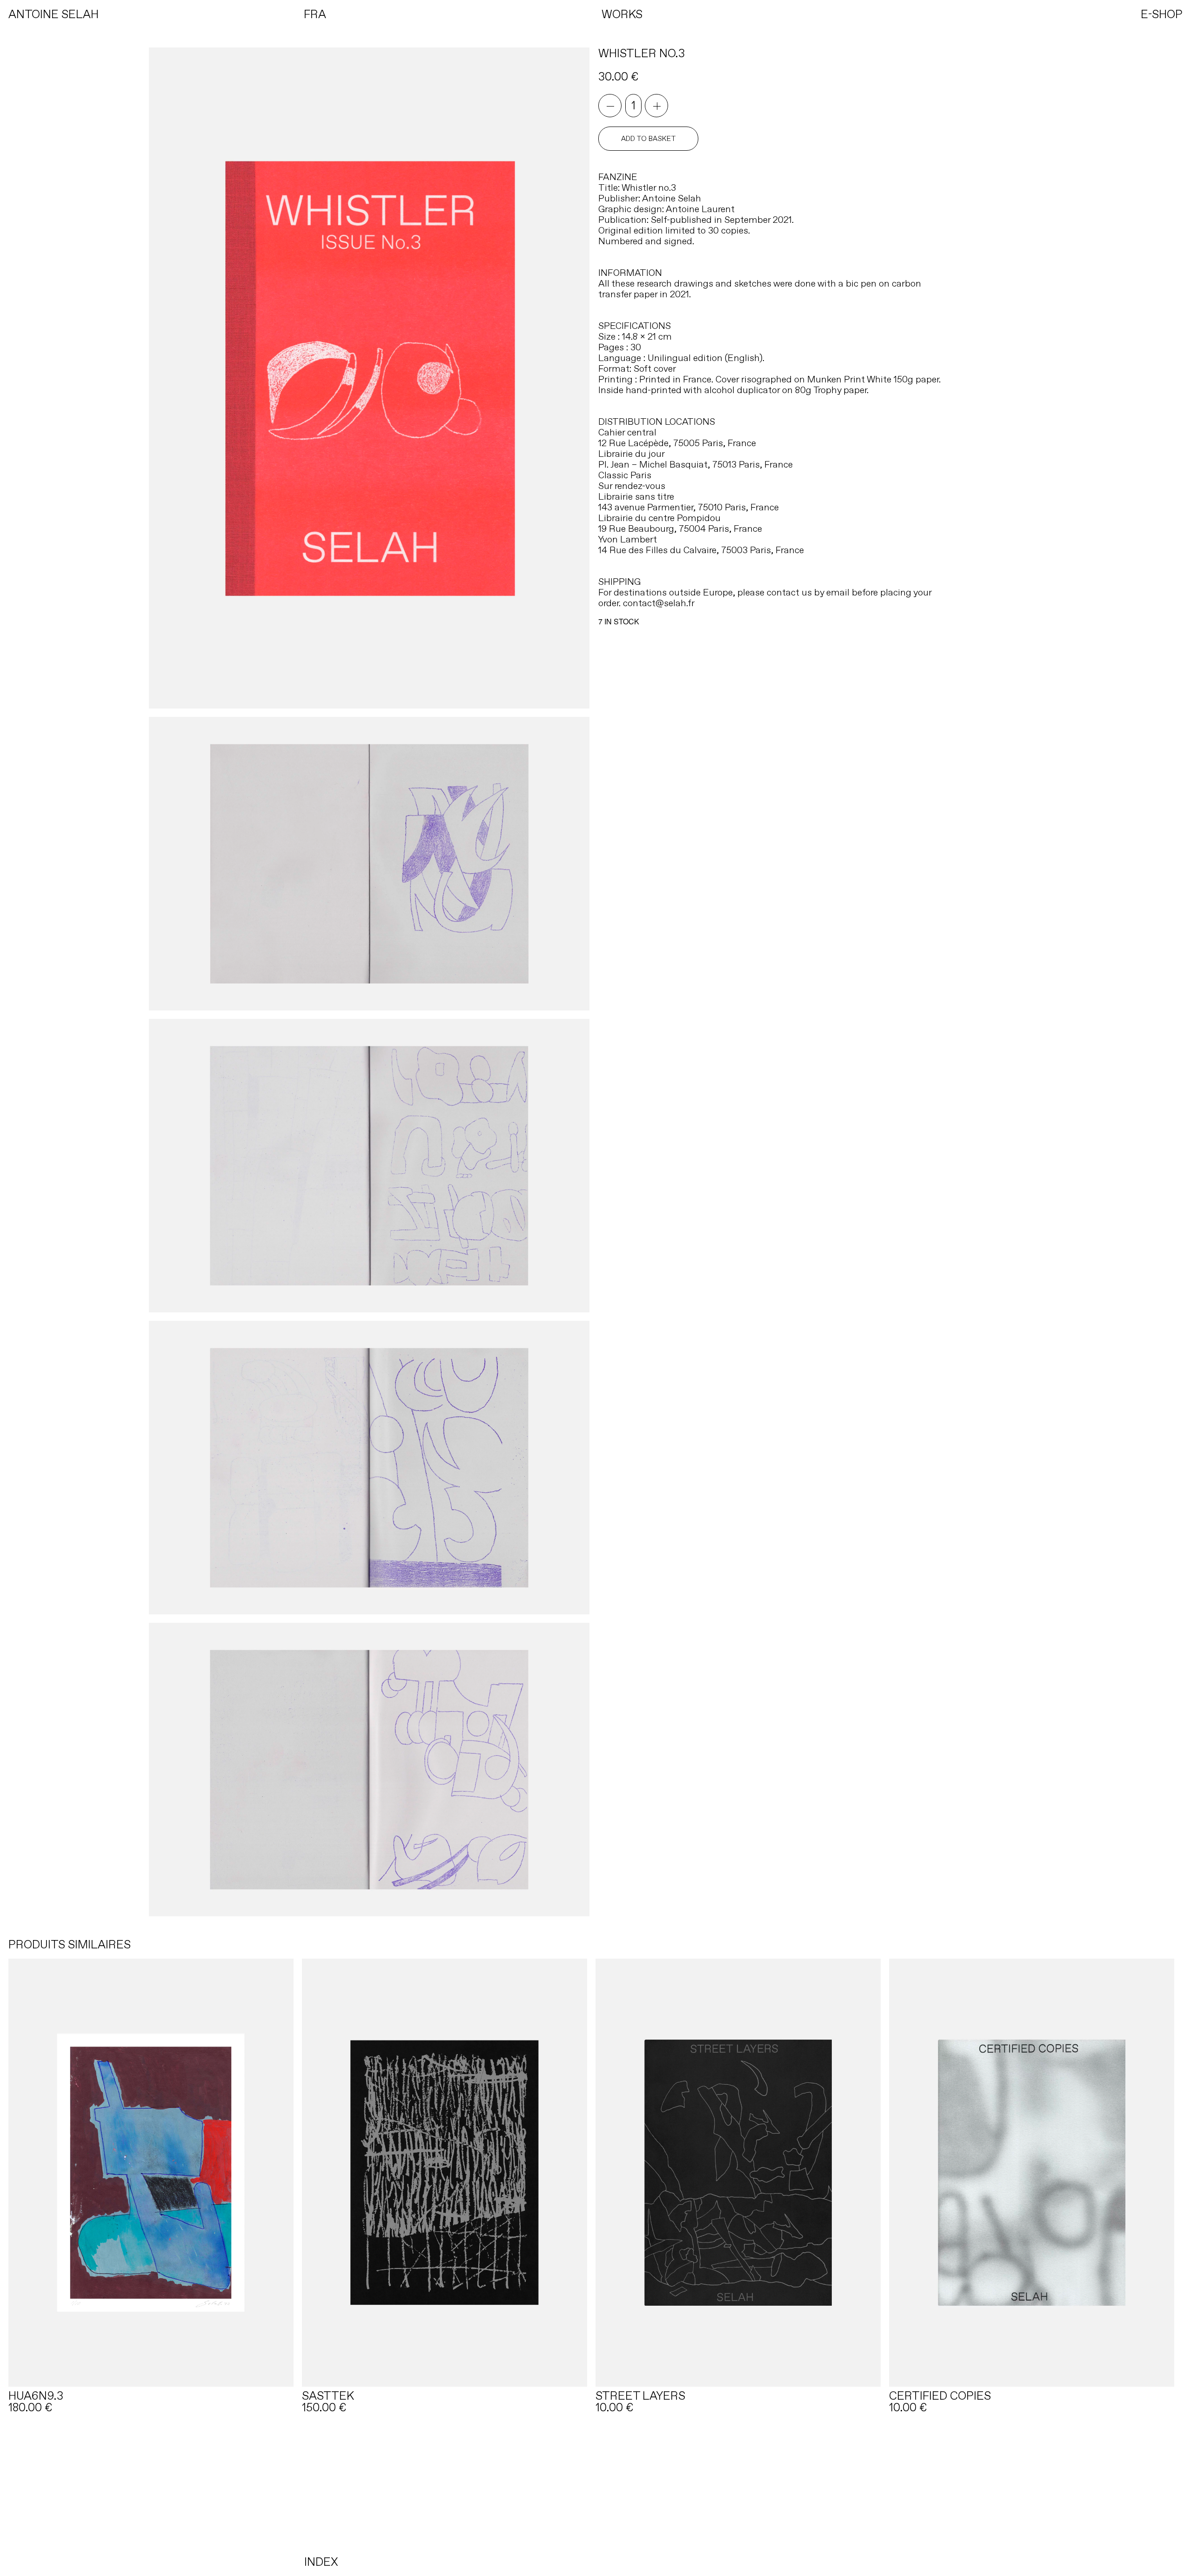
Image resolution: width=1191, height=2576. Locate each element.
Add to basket (649, 139)
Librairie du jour (632, 454)
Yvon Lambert (628, 539)
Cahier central (627, 432)
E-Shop (445, 2500)
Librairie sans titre (636, 496)
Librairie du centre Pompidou (659, 518)
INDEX (321, 2562)
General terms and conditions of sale (648, 2500)
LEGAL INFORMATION (533, 2500)
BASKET (478, 2500)
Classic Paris (625, 475)
